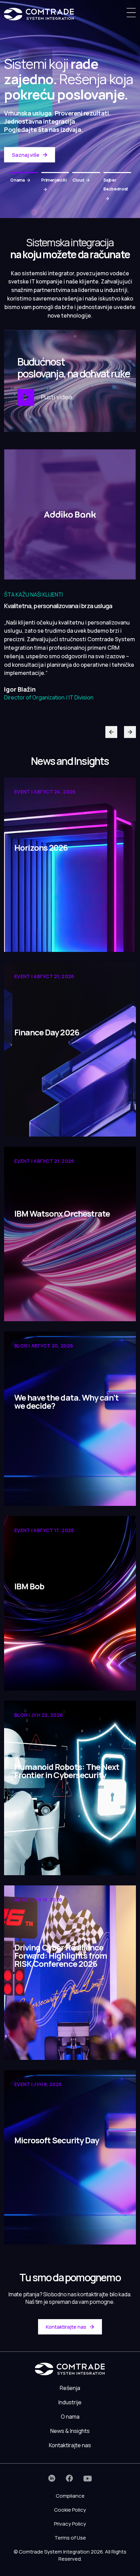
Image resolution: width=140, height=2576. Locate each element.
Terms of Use (70, 2538)
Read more (29, 936)
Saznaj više (26, 155)
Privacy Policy (70, 2524)
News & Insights (70, 2431)
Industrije (70, 2402)
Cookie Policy (70, 2510)
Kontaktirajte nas (66, 2327)
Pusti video (56, 397)
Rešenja (70, 2388)
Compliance (70, 2496)
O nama (70, 2417)
